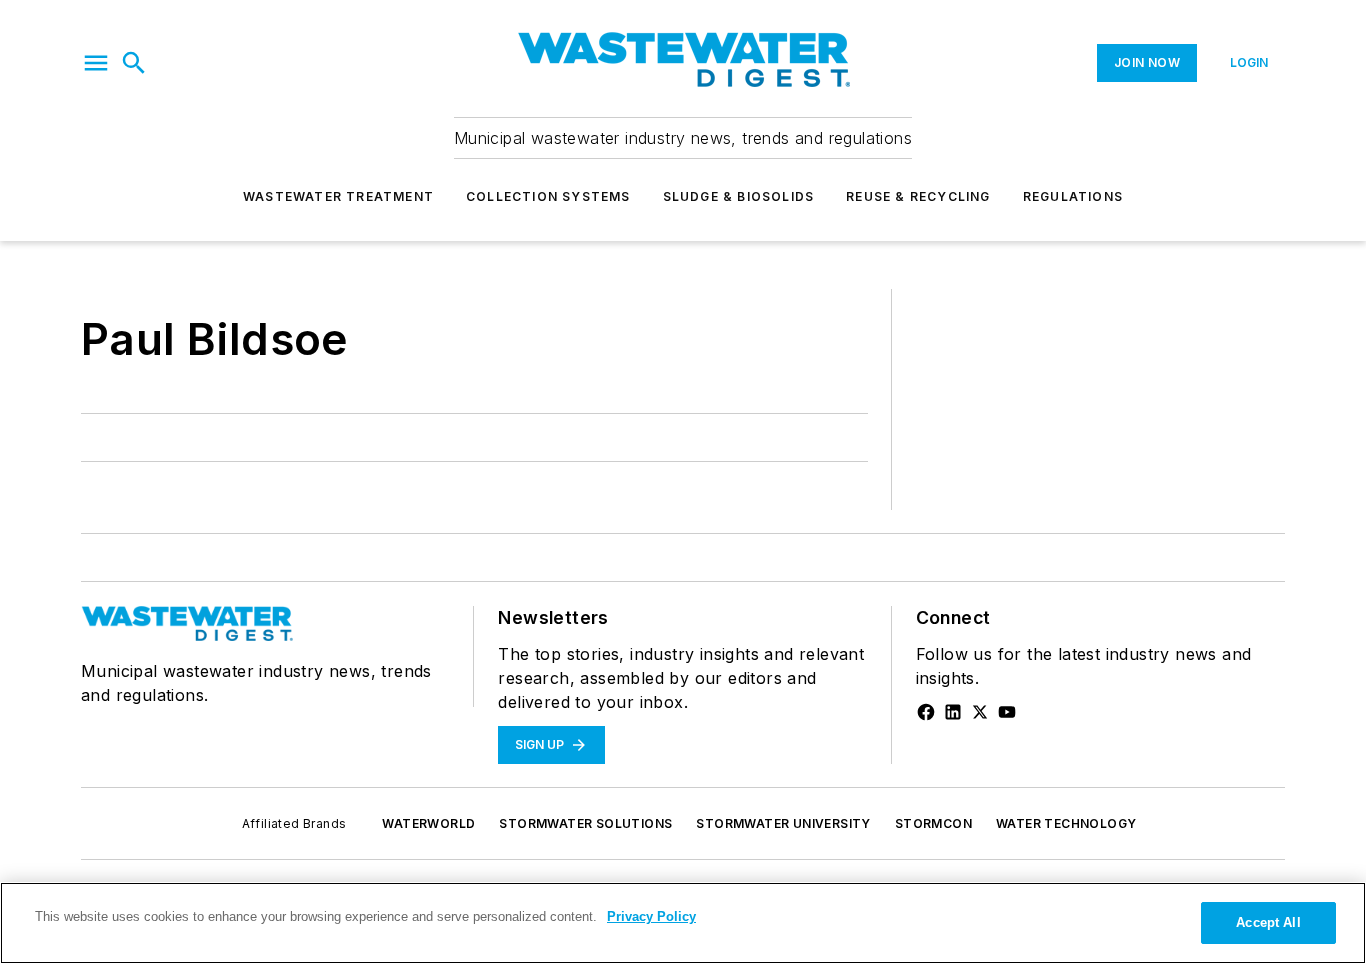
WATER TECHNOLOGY (1066, 823)
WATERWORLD (428, 823)
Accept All (1268, 922)
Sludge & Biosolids (739, 196)
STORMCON (933, 823)
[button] (96, 63)
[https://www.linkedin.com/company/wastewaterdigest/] (953, 712)
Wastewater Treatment (338, 196)
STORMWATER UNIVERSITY (783, 823)
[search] (134, 63)
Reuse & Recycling (918, 196)
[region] (683, 923)
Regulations (1073, 196)
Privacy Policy (651, 916)
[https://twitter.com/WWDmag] (980, 712)
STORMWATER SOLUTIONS (585, 823)
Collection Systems (548, 196)
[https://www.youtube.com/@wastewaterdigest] (1007, 712)
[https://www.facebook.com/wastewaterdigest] (926, 712)
